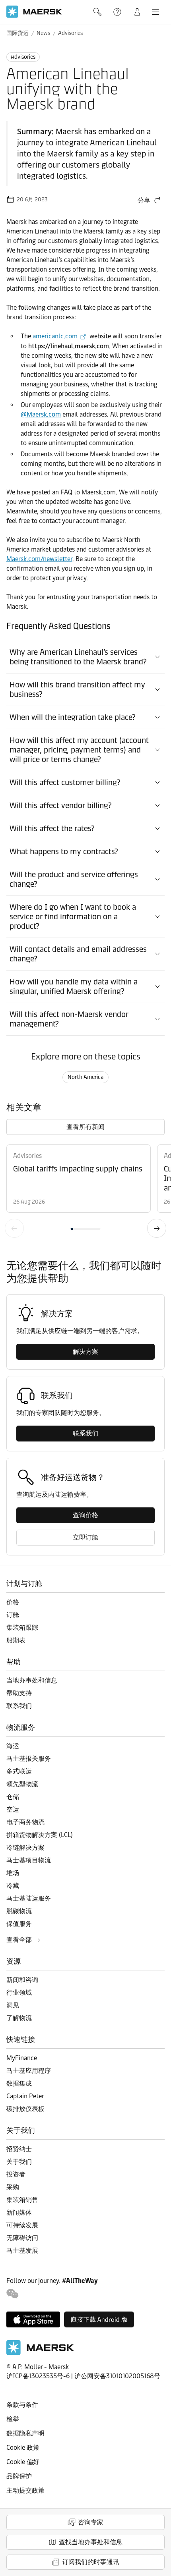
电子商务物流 (25, 1822)
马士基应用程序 (29, 2071)
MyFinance (22, 2058)
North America (85, 1077)
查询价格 (85, 1515)
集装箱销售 (22, 2200)
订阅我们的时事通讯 (91, 2562)
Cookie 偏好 (23, 2462)
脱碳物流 (19, 1911)
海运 (13, 1746)
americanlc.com (55, 336)
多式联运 (19, 1771)
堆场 (13, 1873)
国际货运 (17, 33)
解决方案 (85, 1352)
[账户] (137, 12)
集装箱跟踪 (22, 1628)
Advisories (70, 33)
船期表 (16, 1640)
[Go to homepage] (34, 12)
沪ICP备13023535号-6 (38, 2376)
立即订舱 (85, 1537)
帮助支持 (118, 12)
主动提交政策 (25, 2490)
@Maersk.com (41, 414)
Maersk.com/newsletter (39, 559)
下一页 (157, 1228)
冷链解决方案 (25, 1848)
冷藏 (13, 1886)
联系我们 (85, 1433)
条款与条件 (22, 2405)
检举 (13, 2419)
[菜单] (155, 12)
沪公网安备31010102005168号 (117, 2376)
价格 (13, 1602)
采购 (13, 2187)
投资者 (16, 2174)
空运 (13, 1809)
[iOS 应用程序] (33, 2319)
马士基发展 (22, 2251)
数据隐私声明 (25, 2433)
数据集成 (19, 2083)
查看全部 (19, 1940)
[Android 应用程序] (99, 2319)
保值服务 (19, 1924)
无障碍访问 (22, 2238)
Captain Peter (25, 2096)
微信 (13, 2294)
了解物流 (19, 2018)
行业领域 (19, 1992)
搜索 (98, 12)
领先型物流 (22, 1784)
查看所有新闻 (85, 1127)
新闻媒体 (19, 2212)
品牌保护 (19, 2476)
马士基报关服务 (29, 1759)
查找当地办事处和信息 (91, 2542)
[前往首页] (40, 2353)
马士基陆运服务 (29, 1898)
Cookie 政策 (23, 2448)
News (43, 33)
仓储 (13, 1797)
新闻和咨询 (22, 1980)
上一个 (14, 1228)
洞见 (13, 2005)
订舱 (13, 1615)
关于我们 (19, 2162)
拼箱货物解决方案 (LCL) (40, 1835)
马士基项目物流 (29, 1860)
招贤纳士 (19, 2149)
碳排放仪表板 (25, 2109)
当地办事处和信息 (32, 1680)
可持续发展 (22, 2225)
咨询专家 (91, 2522)
